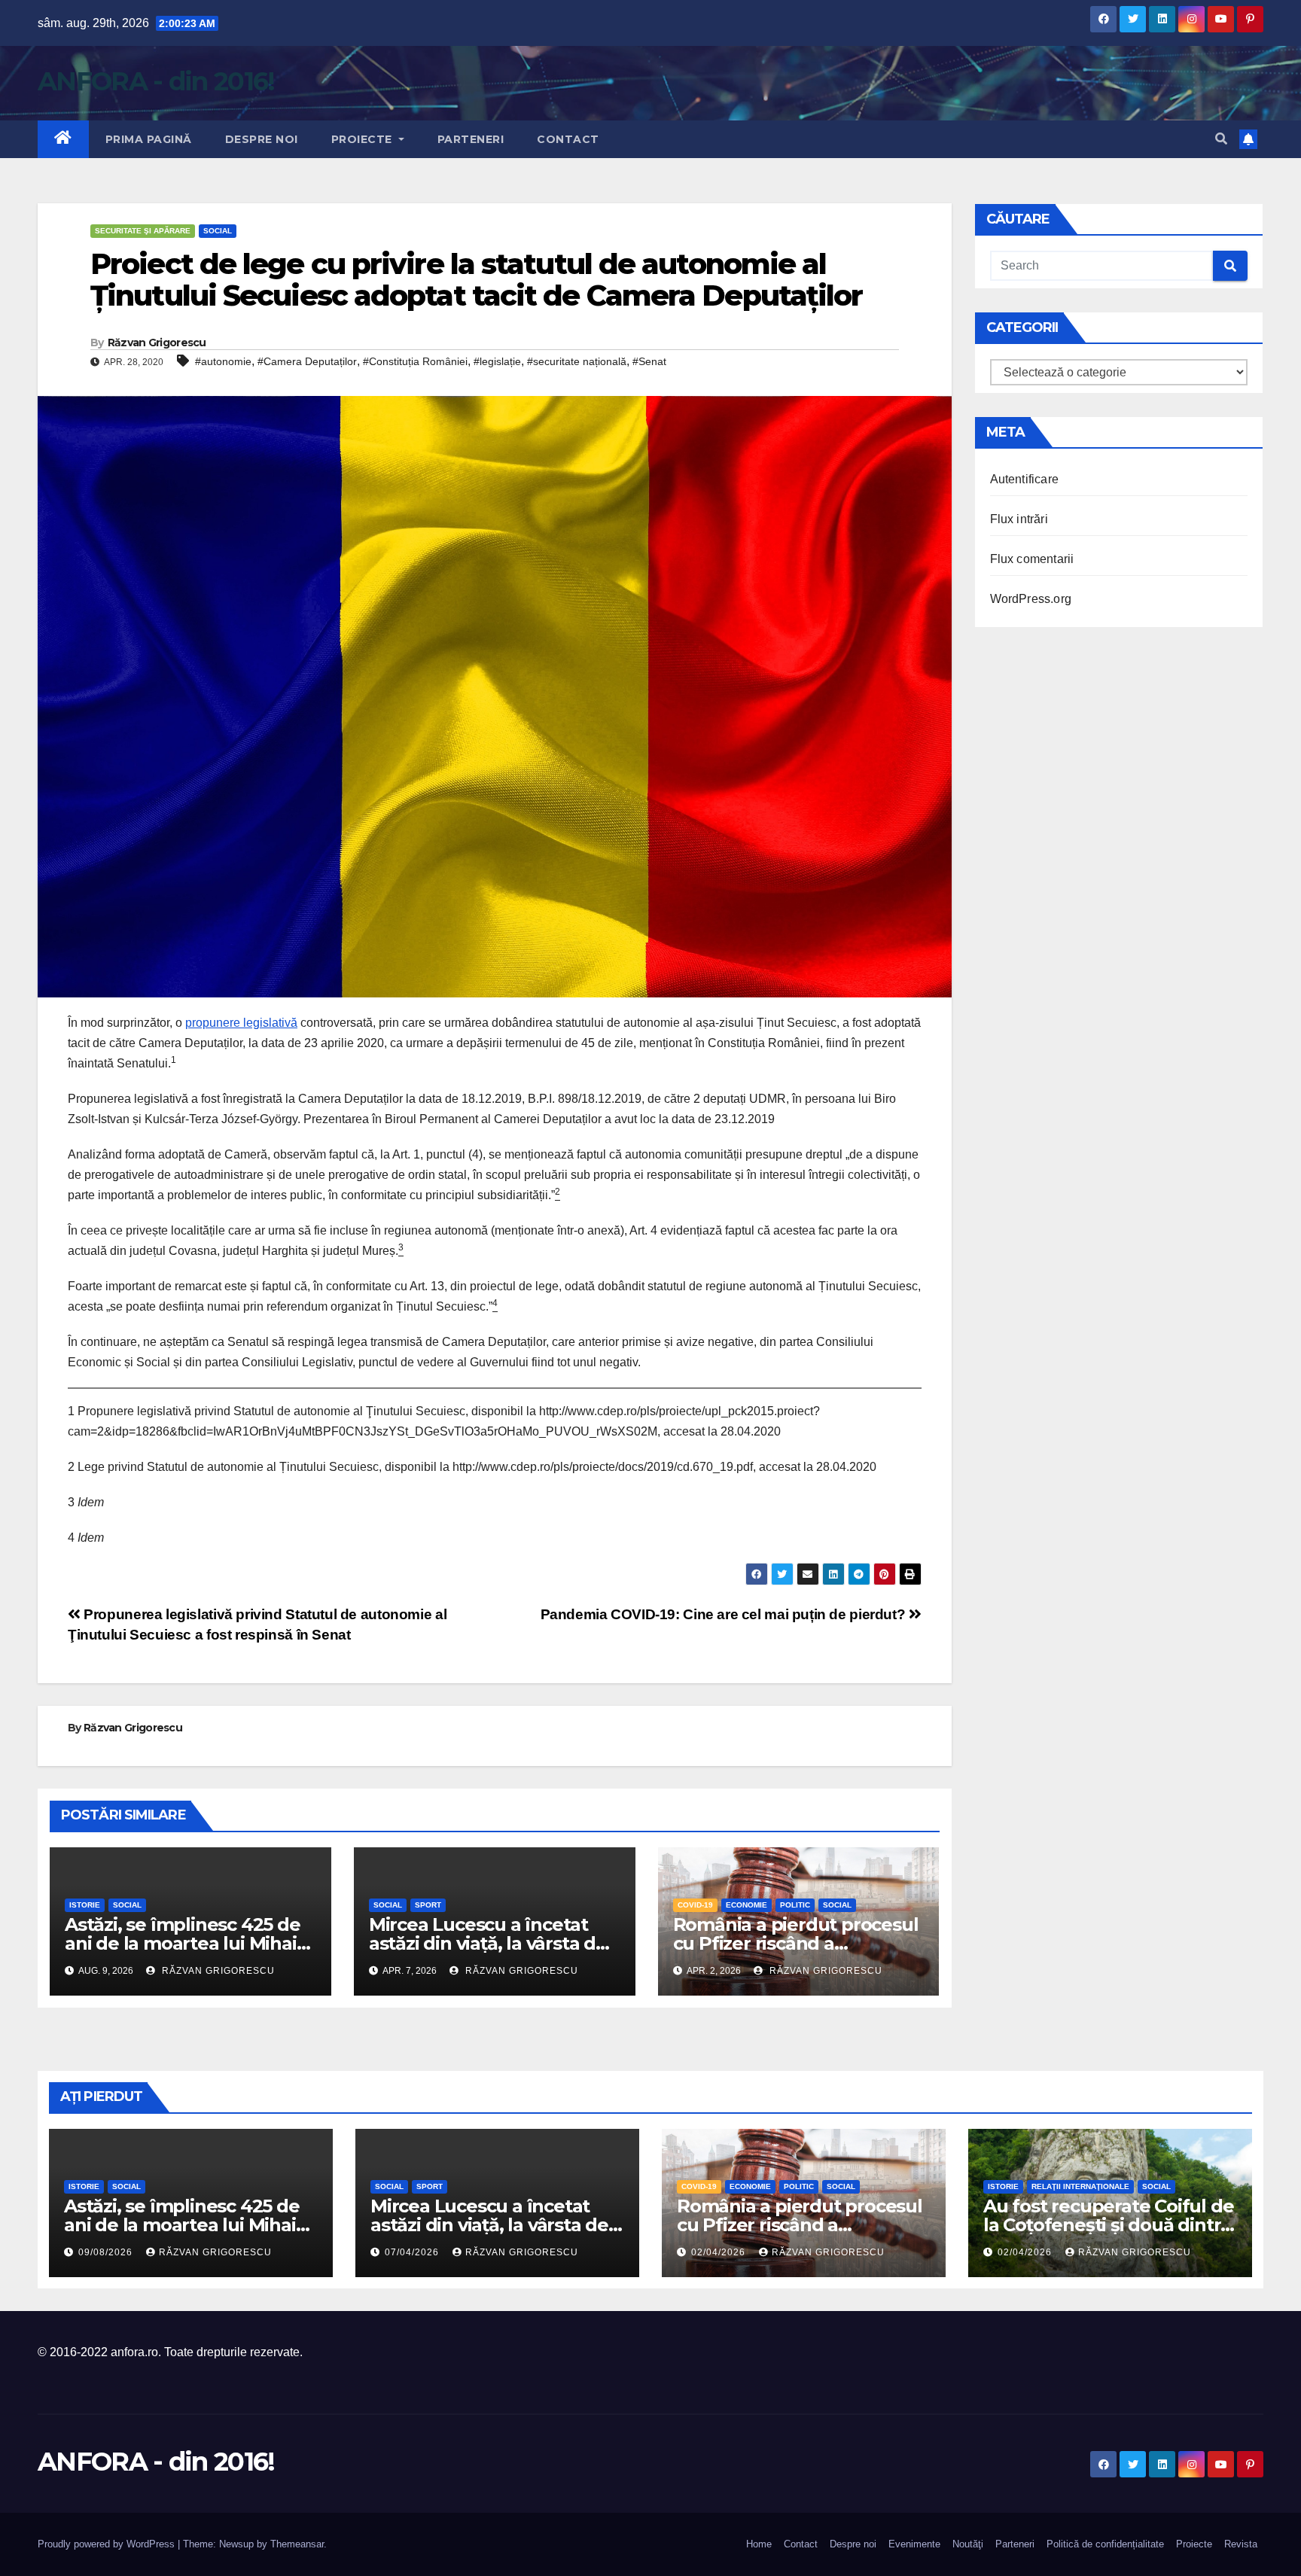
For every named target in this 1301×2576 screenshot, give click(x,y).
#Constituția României (415, 361)
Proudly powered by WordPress (108, 2544)
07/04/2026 (413, 2252)
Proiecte (364, 139)
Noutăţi (968, 2544)
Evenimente (914, 2544)
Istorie (85, 1905)
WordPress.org (1031, 599)
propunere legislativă (241, 1023)
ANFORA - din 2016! (156, 81)
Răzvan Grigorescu (157, 343)
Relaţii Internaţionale (1080, 2186)
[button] (1221, 139)
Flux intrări (1019, 519)
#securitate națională (577, 361)
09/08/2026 (107, 2252)
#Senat (649, 361)
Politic (795, 1905)
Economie (746, 1905)
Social (218, 231)
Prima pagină (149, 139)
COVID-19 (695, 1905)
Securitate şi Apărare (143, 231)
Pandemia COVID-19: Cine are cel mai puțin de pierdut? (725, 1614)
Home (759, 2544)
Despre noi (262, 139)
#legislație (497, 361)
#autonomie (223, 361)
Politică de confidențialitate (1105, 2544)
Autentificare (1025, 479)
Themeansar (297, 2544)
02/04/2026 (720, 2252)
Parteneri (471, 139)
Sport (428, 1905)
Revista (1241, 2544)
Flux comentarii (1032, 559)
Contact (568, 139)
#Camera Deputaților (307, 361)
